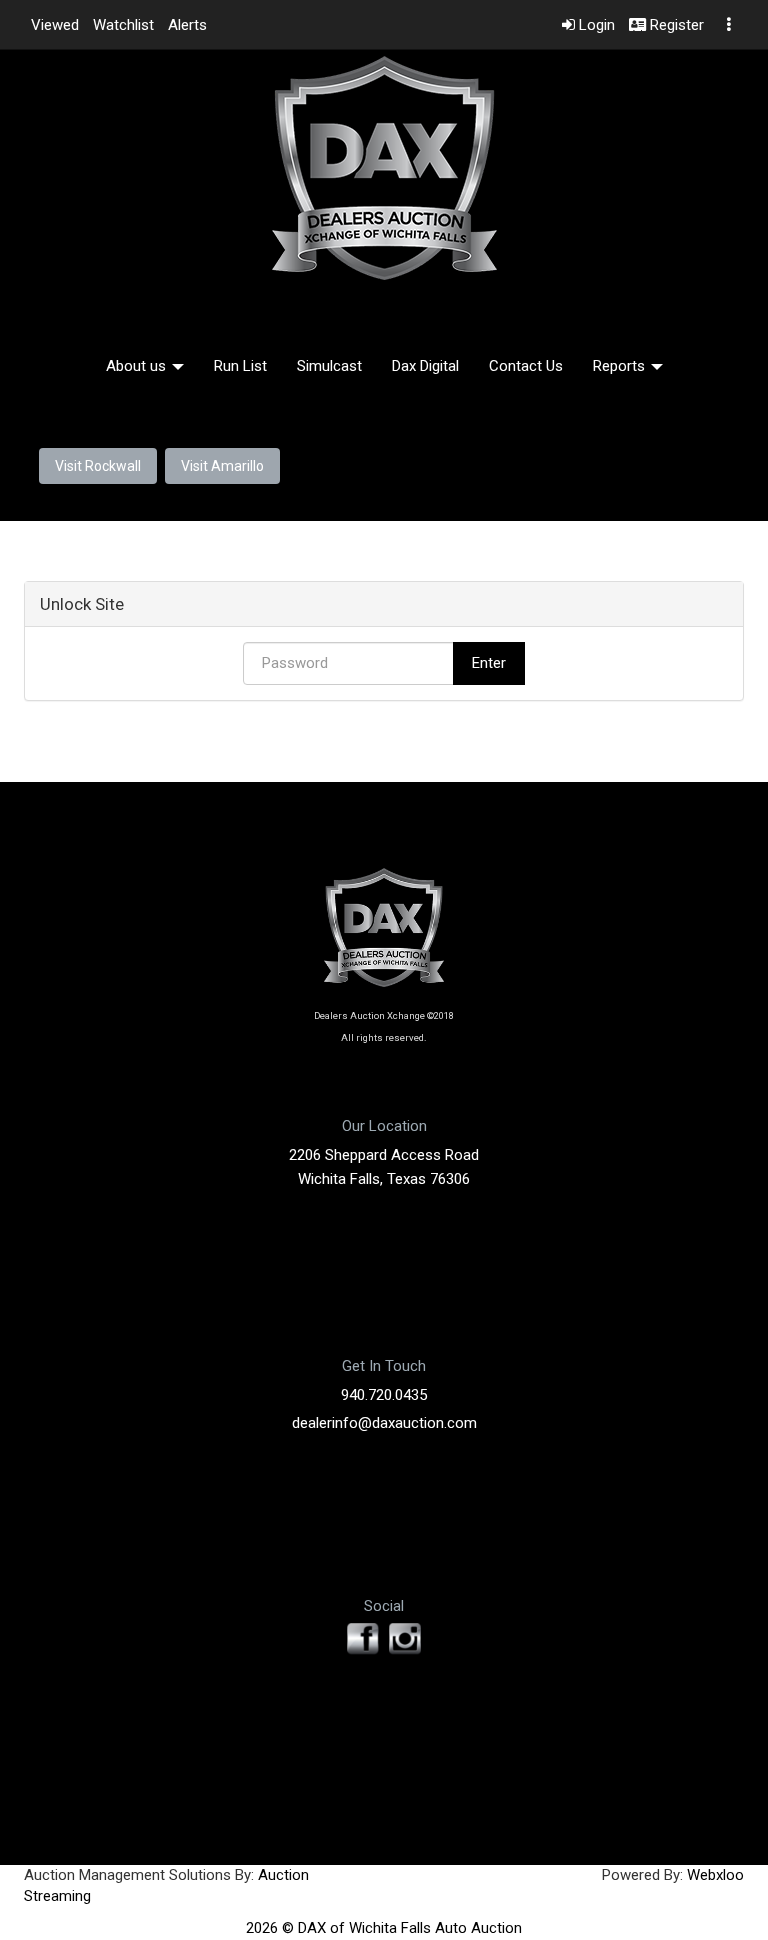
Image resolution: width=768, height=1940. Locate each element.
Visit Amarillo (222, 466)
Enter (489, 663)
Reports (621, 366)
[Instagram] (405, 1639)
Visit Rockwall (98, 466)
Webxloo (715, 1875)
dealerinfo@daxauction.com (384, 1423)
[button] (55, 25)
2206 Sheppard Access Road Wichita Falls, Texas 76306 (384, 1167)
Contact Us (526, 366)
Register (675, 25)
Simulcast (329, 366)
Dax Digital (425, 366)
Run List (240, 366)
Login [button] (595, 25)
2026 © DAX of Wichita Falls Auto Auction (384, 1928)
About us (138, 366)
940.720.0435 (384, 1395)
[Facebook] (363, 1639)
